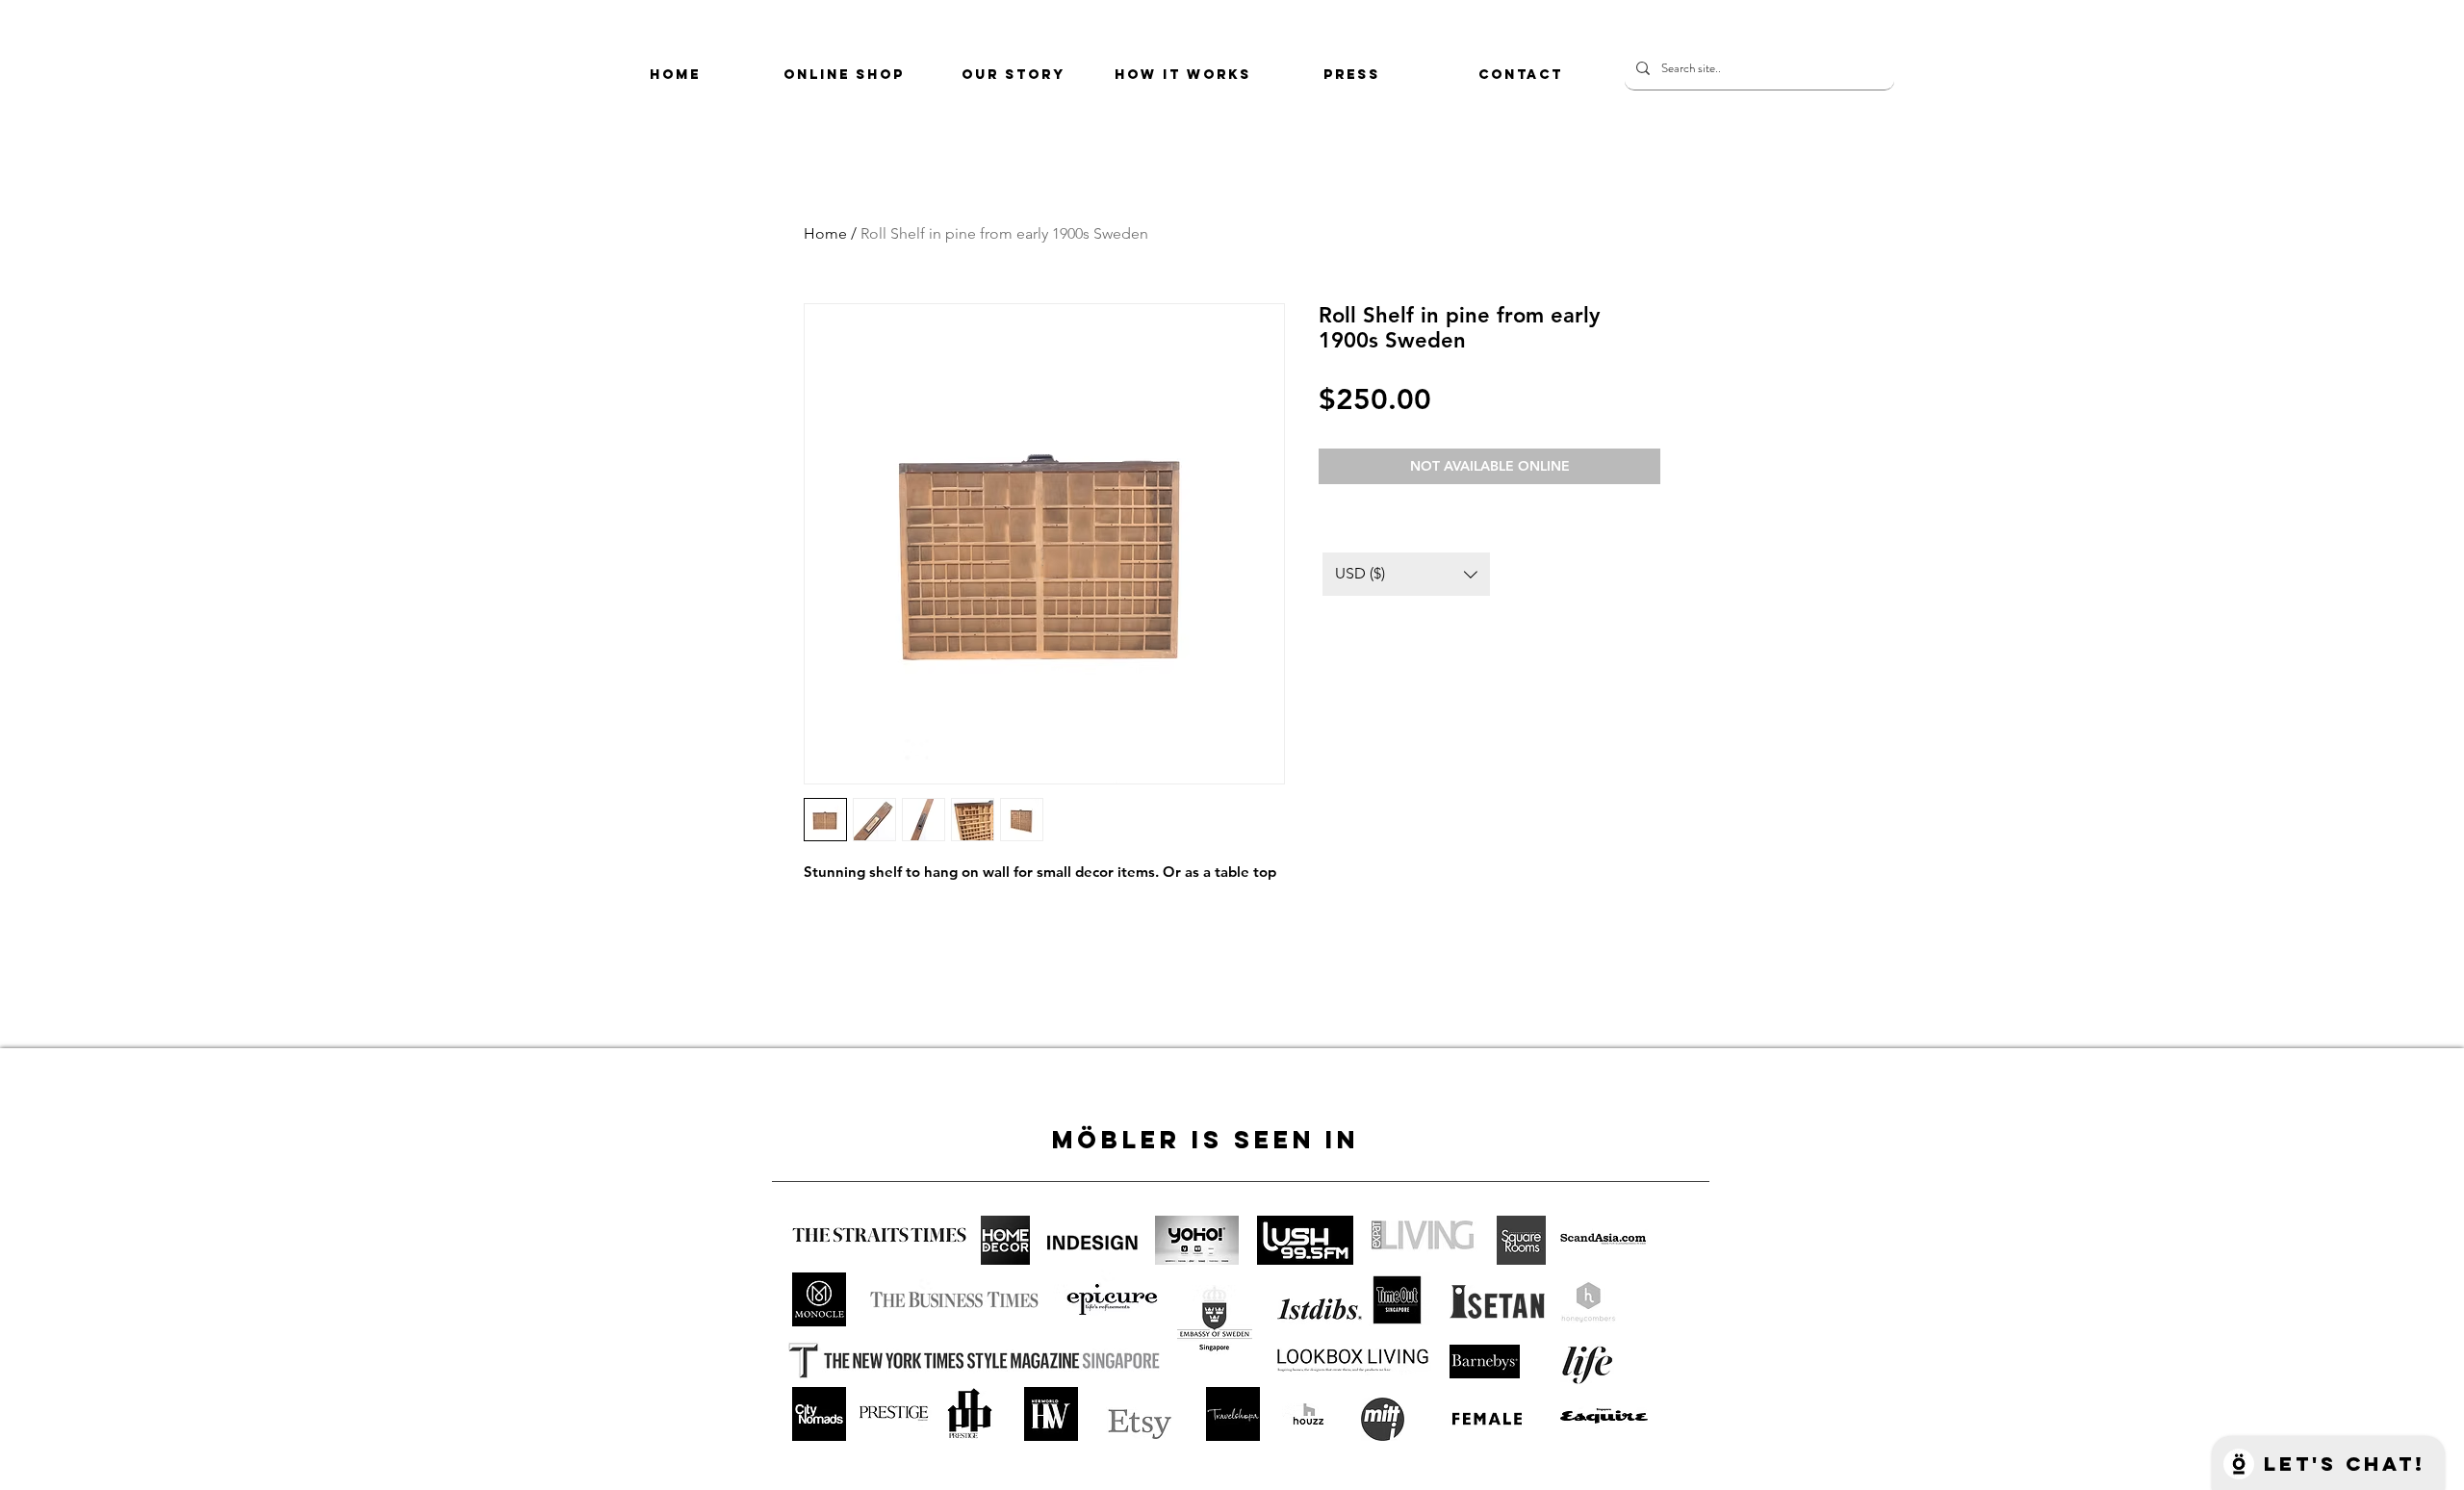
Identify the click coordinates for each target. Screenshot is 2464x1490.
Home (825, 233)
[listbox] (1406, 574)
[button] (1406, 574)
